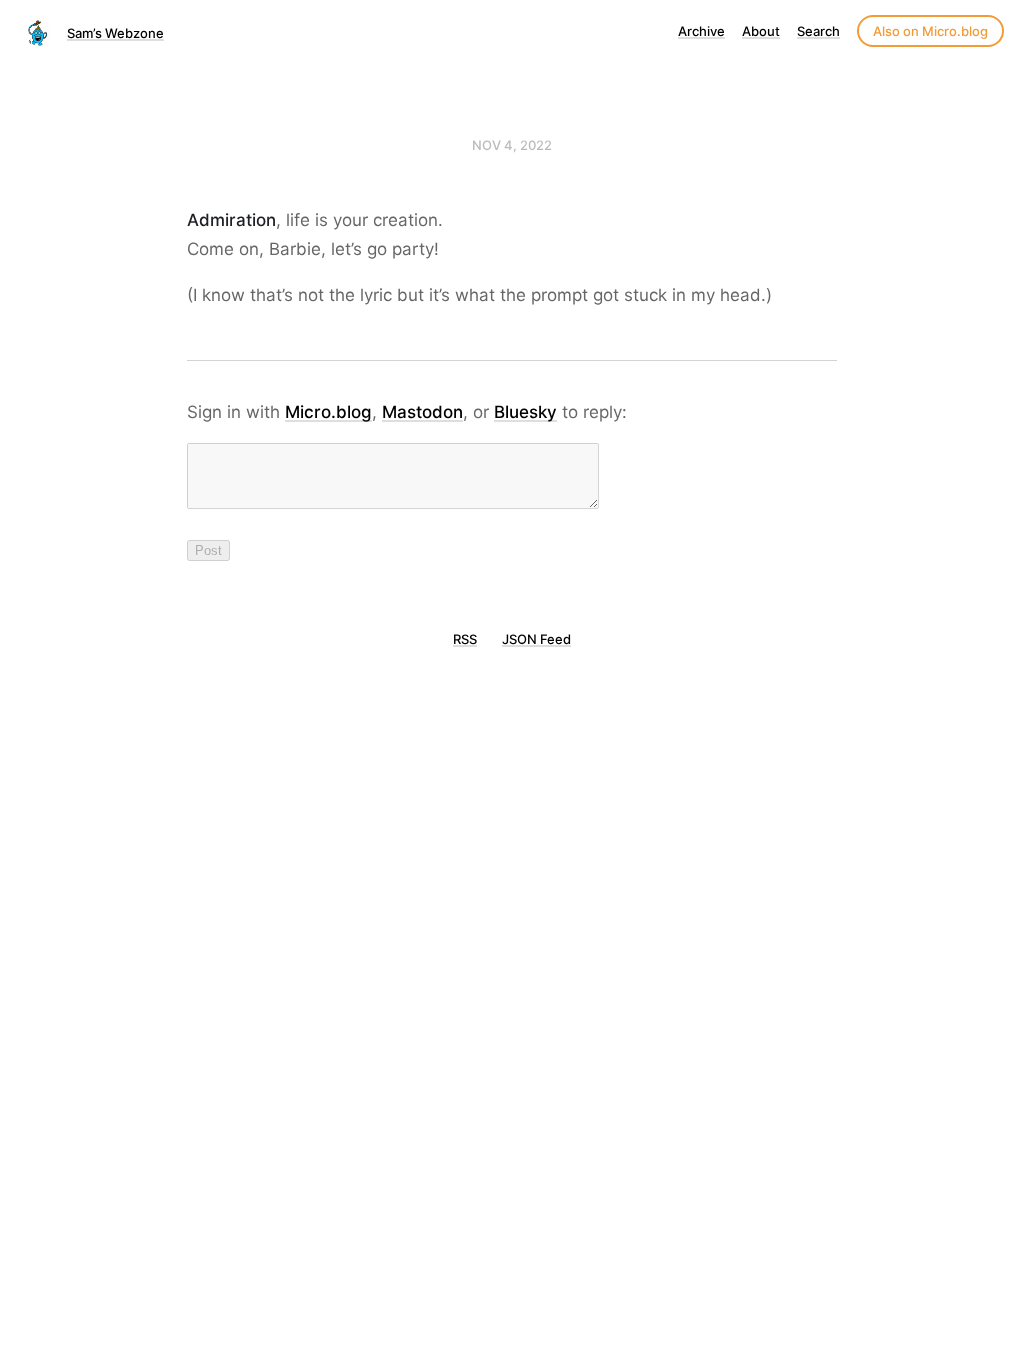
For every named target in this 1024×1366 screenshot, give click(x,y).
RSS (465, 639)
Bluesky (525, 412)
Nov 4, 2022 (512, 145)
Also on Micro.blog (930, 31)
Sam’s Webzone (115, 33)
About (761, 31)
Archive (701, 31)
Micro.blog (328, 412)
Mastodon (422, 412)
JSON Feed (536, 639)
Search (818, 31)
